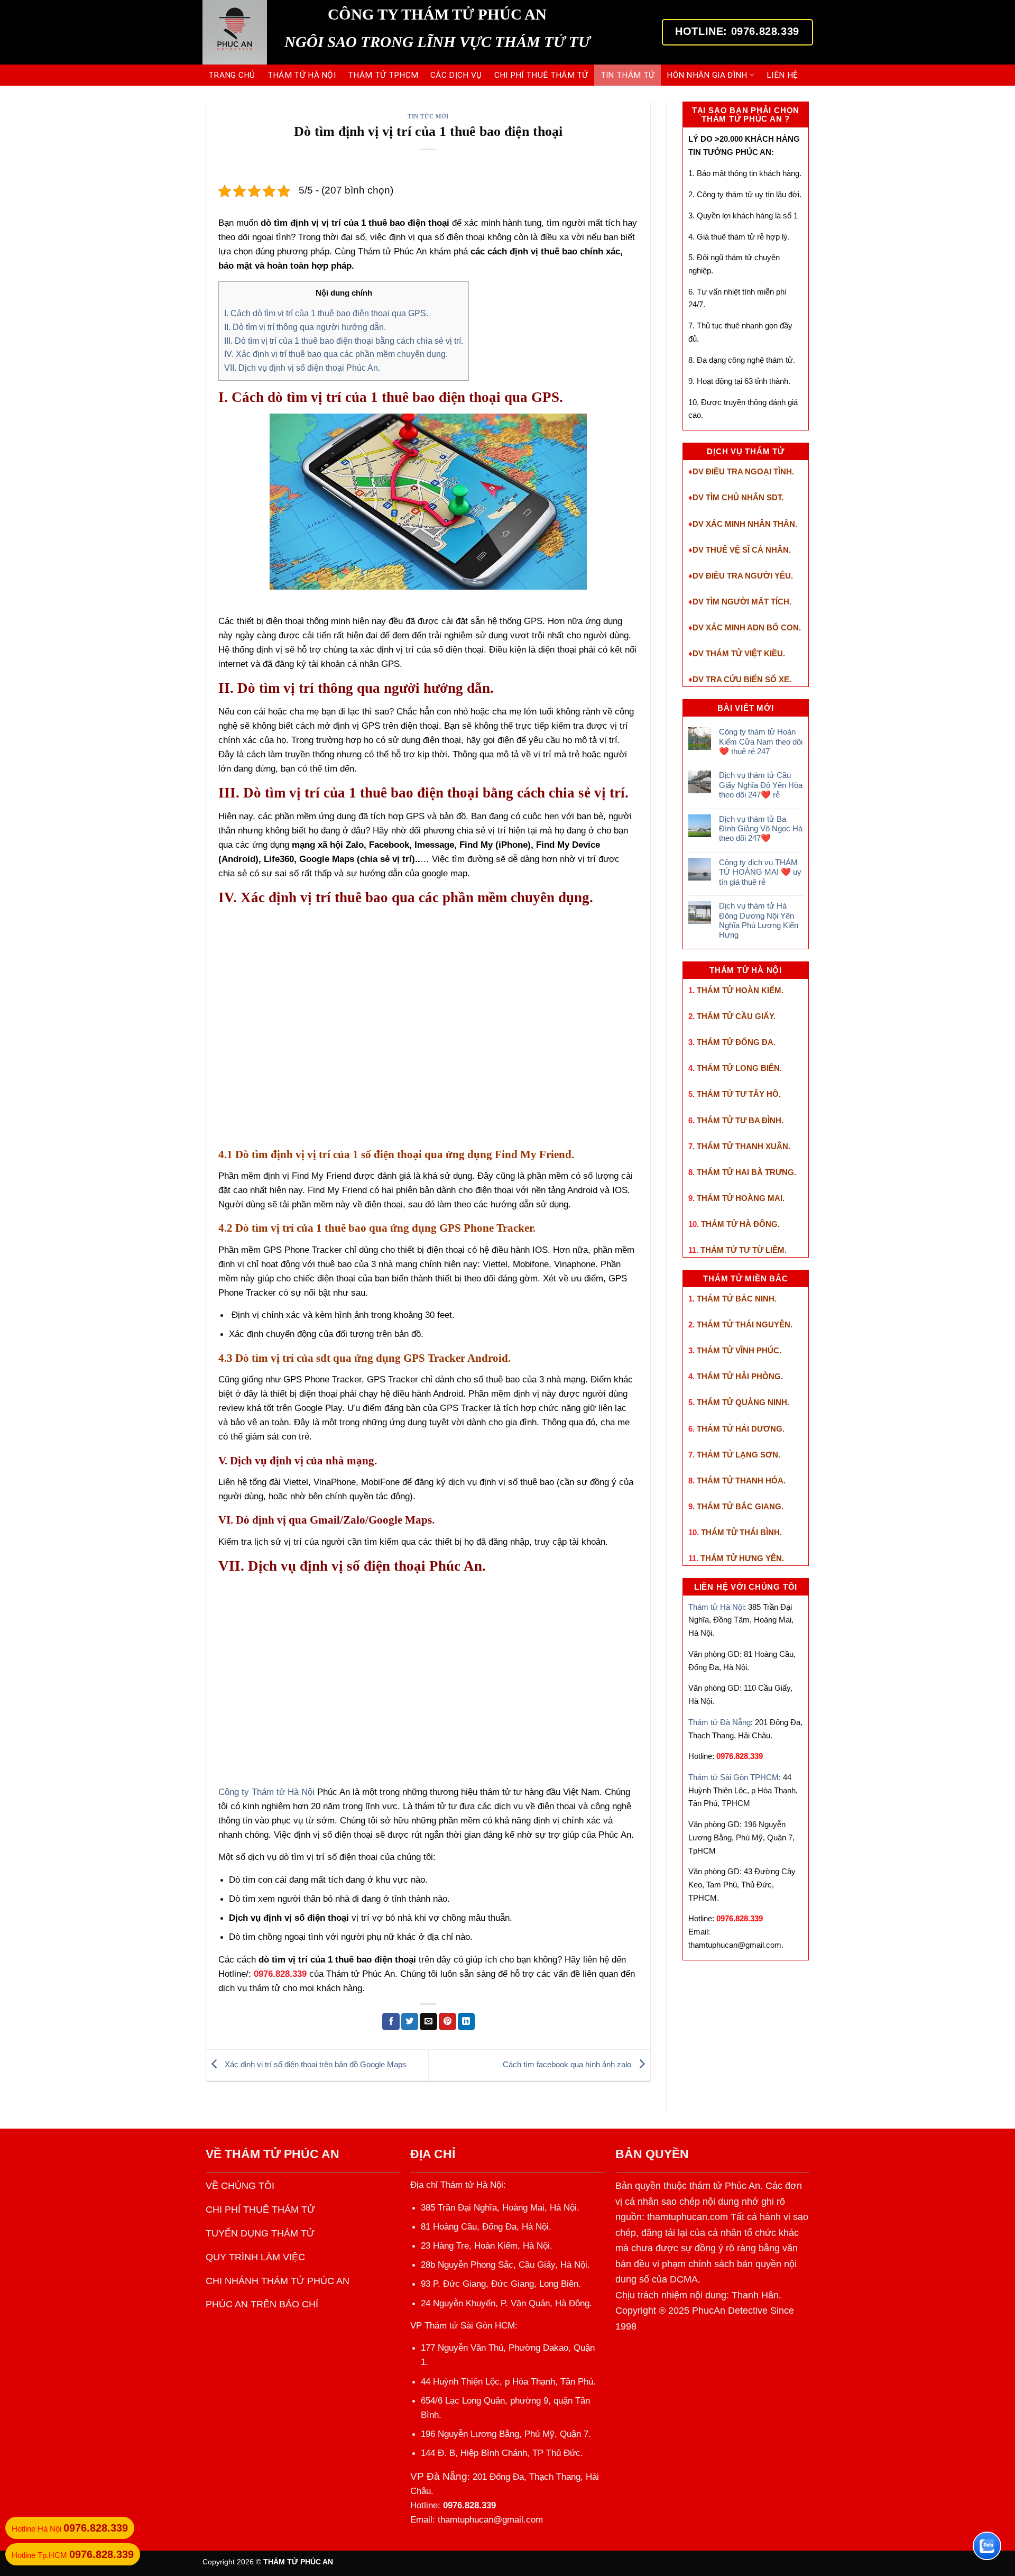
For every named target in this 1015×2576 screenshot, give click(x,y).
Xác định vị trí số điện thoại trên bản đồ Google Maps (315, 2064)
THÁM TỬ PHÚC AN (282, 2154)
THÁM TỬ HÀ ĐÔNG (739, 1224)
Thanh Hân (755, 2295)
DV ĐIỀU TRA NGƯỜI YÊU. (743, 576)
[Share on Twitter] (410, 2021)
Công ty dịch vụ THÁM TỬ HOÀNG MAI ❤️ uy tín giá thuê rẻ (760, 872)
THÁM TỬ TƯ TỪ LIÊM (742, 1250)
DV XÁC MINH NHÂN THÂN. (745, 524)
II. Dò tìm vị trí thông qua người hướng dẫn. (305, 327)
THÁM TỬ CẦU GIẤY (735, 1016)
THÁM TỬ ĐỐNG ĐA (735, 1042)
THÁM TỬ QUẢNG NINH (742, 1402)
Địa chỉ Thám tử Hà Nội (457, 2185)
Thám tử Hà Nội (716, 1607)
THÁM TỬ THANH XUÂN (742, 1146)
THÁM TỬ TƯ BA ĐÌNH (739, 1120)
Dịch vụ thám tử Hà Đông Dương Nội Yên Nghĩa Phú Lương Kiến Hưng (759, 920)
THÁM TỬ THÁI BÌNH (740, 1532)
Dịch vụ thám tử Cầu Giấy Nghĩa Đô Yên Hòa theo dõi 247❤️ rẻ (761, 785)
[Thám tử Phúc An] (236, 32)
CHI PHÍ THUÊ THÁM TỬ (541, 75)
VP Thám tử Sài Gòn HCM (463, 2326)
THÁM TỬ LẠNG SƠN (737, 1455)
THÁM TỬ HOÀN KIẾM (739, 990)
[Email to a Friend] (428, 2021)
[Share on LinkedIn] (467, 2021)
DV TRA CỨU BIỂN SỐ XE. (742, 679)
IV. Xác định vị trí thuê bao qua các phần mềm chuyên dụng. (336, 354)
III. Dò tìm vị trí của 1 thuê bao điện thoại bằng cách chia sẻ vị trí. (344, 341)
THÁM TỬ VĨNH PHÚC (738, 1350)
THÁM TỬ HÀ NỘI (302, 75)
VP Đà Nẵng (439, 2476)
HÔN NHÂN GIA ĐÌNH (707, 75)
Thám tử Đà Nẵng (719, 1722)
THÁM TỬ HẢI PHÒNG (739, 1376)
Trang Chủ (232, 75)
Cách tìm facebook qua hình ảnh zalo (568, 2064)
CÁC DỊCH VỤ (456, 75)
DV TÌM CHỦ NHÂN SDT (737, 497)
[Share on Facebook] (391, 2021)
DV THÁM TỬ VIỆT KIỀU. (739, 653)
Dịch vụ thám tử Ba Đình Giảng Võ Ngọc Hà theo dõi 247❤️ (761, 829)
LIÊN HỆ (782, 75)
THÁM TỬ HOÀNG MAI (740, 1198)
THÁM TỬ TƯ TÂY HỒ (738, 1094)
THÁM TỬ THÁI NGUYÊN (744, 1324)
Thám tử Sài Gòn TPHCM (733, 1777)
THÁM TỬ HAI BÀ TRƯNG (745, 1172)
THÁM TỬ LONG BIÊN (738, 1068)
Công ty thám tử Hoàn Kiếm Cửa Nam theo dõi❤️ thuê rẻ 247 (761, 741)
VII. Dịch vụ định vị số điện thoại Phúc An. (302, 368)
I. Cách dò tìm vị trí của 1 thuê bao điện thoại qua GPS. (326, 313)
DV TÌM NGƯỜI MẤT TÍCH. (742, 602)
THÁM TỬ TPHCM (383, 75)
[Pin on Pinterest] (447, 2021)
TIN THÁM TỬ (628, 75)
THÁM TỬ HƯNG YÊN (741, 1558)
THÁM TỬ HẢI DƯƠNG (740, 1429)
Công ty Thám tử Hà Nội (266, 1792)
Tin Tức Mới (428, 116)
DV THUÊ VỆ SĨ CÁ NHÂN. (742, 550)
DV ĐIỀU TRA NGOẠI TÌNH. (743, 471)
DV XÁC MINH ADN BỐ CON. (747, 627)
